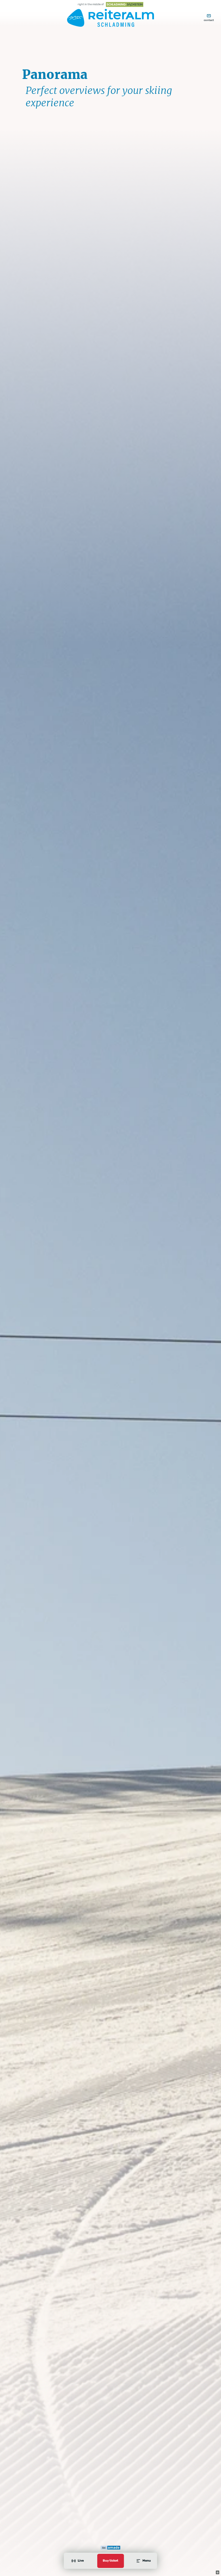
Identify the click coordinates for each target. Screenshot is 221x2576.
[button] (217, 2572)
